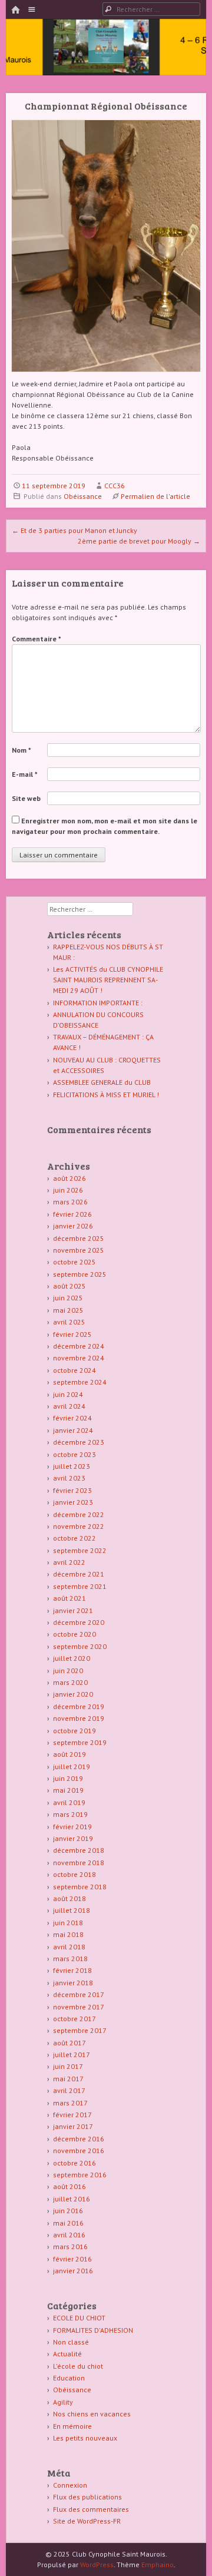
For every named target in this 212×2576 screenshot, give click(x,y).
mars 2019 (70, 1814)
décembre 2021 (79, 1574)
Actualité (67, 2354)
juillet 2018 (72, 1910)
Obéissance (83, 496)
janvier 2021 (73, 1610)
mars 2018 (70, 1959)
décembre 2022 (79, 1514)
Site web (26, 798)
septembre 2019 (80, 1742)
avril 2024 (69, 1406)
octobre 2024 (74, 1370)
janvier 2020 (73, 1694)
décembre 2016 (79, 2139)
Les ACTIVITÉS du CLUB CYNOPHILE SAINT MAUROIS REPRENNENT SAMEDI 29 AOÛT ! (108, 980)
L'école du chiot (78, 2366)
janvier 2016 (73, 2271)
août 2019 (69, 1754)
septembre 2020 (80, 1646)
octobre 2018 (74, 1874)
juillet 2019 (72, 1767)
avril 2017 (69, 2090)
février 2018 (72, 1970)
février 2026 (72, 1214)
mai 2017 (68, 2079)
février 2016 (72, 2259)
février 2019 (72, 1827)
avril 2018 (69, 1947)
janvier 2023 (73, 1502)
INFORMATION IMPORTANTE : (98, 1003)
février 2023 (72, 1490)
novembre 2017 (79, 2007)
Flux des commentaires (91, 2509)
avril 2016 (69, 2235)
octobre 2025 (74, 1262)
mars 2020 (70, 1682)
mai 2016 (68, 2223)
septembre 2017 (80, 2030)
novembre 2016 (79, 2150)
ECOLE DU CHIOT (79, 2318)
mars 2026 (70, 1202)
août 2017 (69, 2043)
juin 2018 (68, 1923)
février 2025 (72, 1334)
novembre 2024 (79, 1358)
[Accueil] (15, 10)
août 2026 (69, 1178)
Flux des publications (87, 2497)
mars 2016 (70, 2246)
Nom (21, 750)
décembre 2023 (79, 1442)
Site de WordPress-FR (87, 2521)
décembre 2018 (79, 1850)
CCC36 (115, 486)
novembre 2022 (79, 1526)
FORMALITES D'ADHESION (93, 2330)
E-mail (25, 774)
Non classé (71, 2342)
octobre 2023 (74, 1454)
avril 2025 (69, 1322)
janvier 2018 (73, 1983)
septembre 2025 (80, 1274)
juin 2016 (68, 2211)
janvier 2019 (73, 1838)
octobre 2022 (74, 1538)
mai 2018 (68, 1934)
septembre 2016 (80, 2175)
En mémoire (72, 2426)
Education (69, 2378)
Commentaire (37, 639)
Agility (63, 2402)
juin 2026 (68, 1190)
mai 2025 (68, 1310)
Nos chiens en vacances (92, 2414)
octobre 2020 (74, 1634)
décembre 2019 (79, 1706)
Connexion (70, 2485)
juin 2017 (68, 2066)
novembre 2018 (79, 1863)
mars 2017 (70, 2103)
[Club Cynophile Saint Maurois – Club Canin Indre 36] (106, 59)
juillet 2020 (72, 1658)
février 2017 (72, 2115)
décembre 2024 (79, 1346)
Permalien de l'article (155, 496)
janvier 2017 (73, 2126)
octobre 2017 (74, 2019)
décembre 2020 (79, 1622)
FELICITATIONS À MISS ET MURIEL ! (106, 1095)
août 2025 (69, 1286)
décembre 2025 (79, 1238)
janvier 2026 (73, 1226)
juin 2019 (68, 1778)
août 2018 (69, 1898)
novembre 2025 (79, 1250)
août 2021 (69, 1598)
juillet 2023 (72, 1466)
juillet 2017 (72, 2054)
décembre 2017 (79, 1994)
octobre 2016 (74, 2163)
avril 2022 (69, 1562)
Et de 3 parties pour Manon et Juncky (74, 530)
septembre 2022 (80, 1550)
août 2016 (69, 2186)
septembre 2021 (80, 1586)
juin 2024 (68, 1394)
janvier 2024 (73, 1430)
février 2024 (72, 1418)
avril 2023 (69, 1478)
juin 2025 (68, 1298)
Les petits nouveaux (85, 2438)
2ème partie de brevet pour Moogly (139, 541)
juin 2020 (68, 1671)
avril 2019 (69, 1802)
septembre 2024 (80, 1382)
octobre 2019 (74, 1731)
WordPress (97, 2565)
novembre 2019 (79, 1718)
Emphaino (158, 2565)
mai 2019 (68, 1790)
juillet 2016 (72, 2199)
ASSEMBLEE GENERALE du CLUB (102, 1082)
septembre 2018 (80, 1887)
